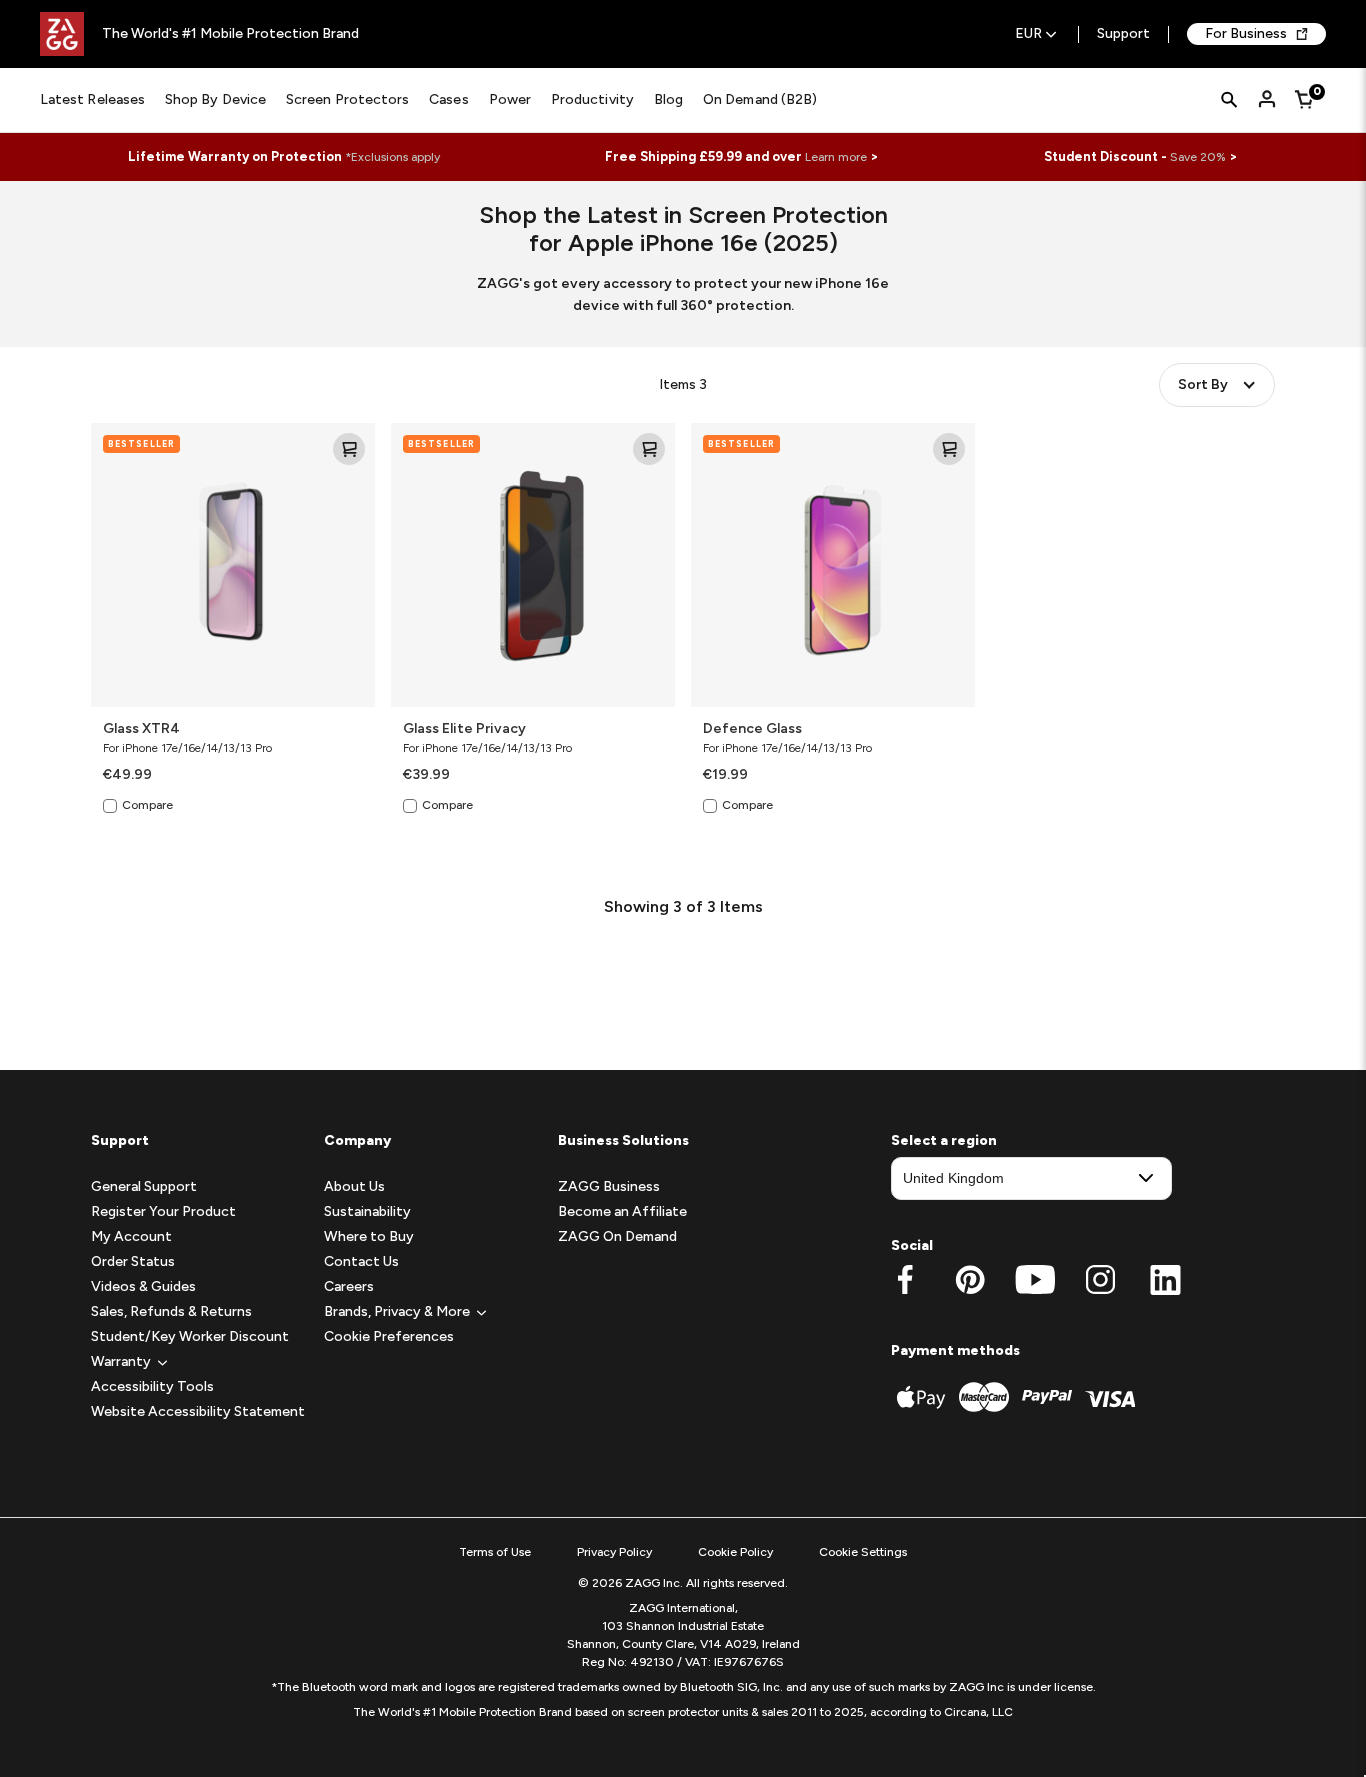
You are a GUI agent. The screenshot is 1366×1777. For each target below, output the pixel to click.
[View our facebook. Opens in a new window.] (905, 1280)
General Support (144, 1186)
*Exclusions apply (392, 157)
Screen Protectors (347, 99)
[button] (121, 1361)
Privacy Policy (614, 1552)
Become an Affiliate (622, 1211)
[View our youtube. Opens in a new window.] (1035, 1280)
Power (510, 99)
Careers (349, 1286)
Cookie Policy (735, 1552)
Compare (147, 805)
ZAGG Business (609, 1186)
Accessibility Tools (152, 1386)
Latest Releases (92, 99)
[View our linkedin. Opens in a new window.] (1165, 1280)
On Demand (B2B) (760, 99)
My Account (131, 1236)
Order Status (133, 1261)
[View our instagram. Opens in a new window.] (1100, 1280)
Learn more (836, 157)
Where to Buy (369, 1236)
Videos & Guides (143, 1286)
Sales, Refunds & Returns (171, 1311)
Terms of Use (495, 1552)
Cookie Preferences (389, 1336)
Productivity (592, 99)
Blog (668, 99)
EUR (1028, 34)
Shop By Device (215, 99)
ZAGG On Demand (617, 1236)
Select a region (944, 1140)
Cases (448, 99)
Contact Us (361, 1261)
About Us (354, 1186)
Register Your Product (163, 1211)
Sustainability (367, 1211)
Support (1123, 34)
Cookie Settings (863, 1552)
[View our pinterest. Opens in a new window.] (970, 1280)
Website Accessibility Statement (198, 1411)
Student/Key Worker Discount (190, 1336)
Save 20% (1198, 157)
